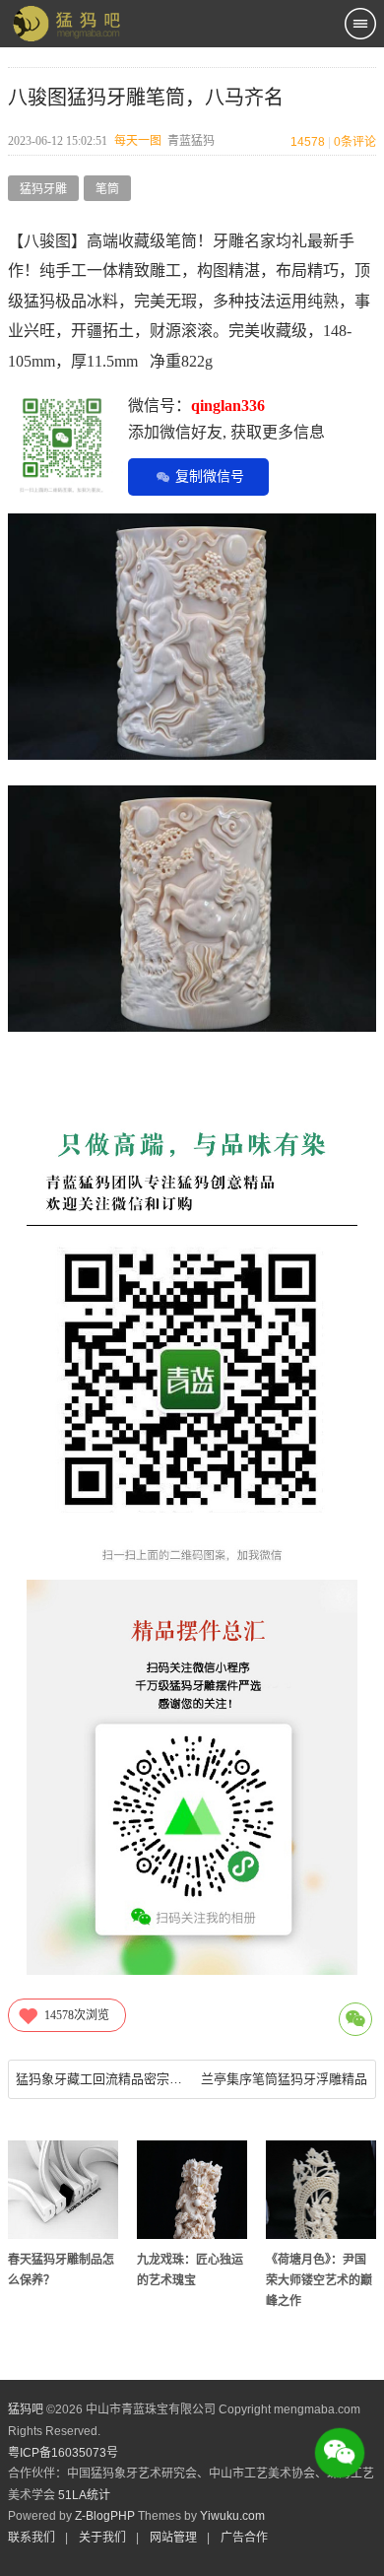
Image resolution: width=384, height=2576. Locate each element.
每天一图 (138, 141)
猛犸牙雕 (43, 189)
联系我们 (32, 2538)
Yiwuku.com (232, 2516)
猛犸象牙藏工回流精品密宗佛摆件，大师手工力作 (100, 2079)
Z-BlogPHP (105, 2516)
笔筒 (107, 189)
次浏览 (77, 2015)
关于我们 (102, 2538)
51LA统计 (84, 2495)
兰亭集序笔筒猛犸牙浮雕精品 (284, 2079)
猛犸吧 (26, 2409)
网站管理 (173, 2538)
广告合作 (244, 2538)
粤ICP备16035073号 (63, 2453)
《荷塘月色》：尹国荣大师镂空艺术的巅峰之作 (319, 2280)
